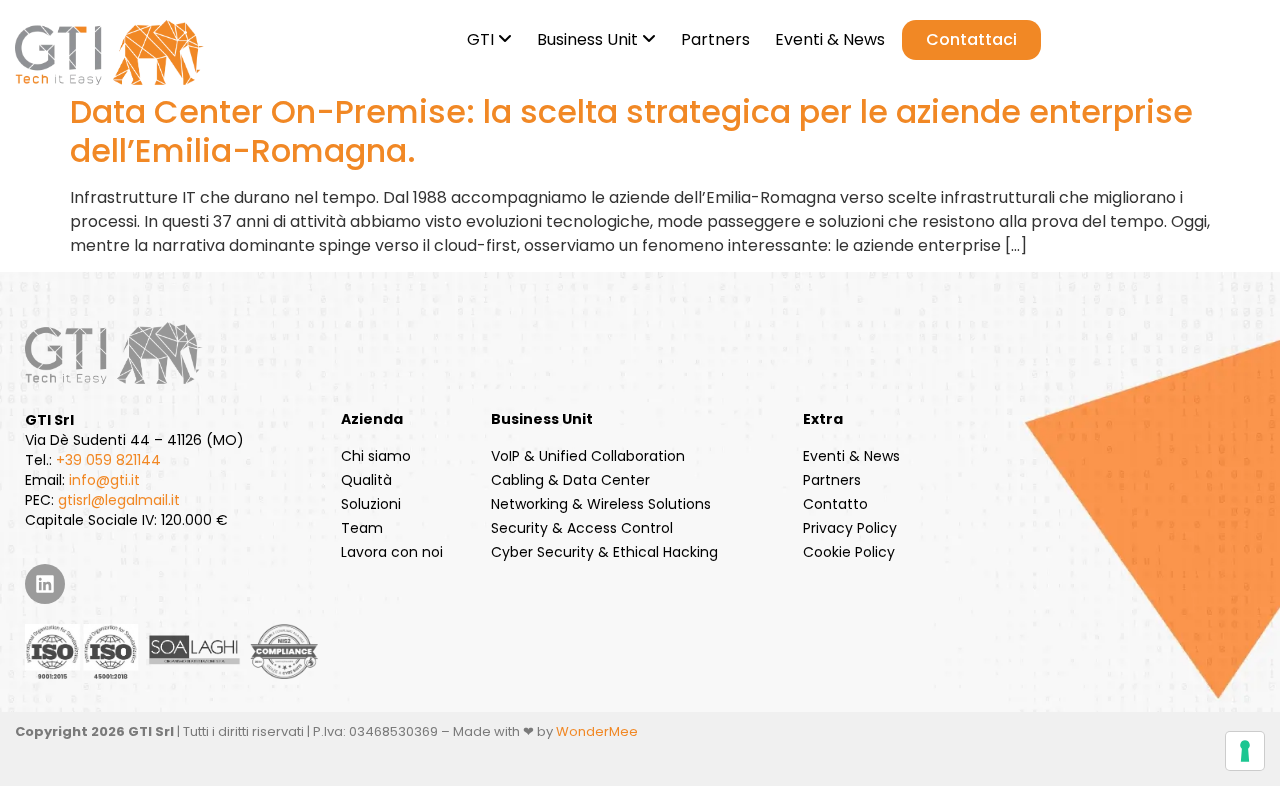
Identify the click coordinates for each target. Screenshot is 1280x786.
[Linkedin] (45, 584)
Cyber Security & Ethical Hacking (604, 552)
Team (362, 528)
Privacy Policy (850, 528)
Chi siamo (376, 456)
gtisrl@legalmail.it (119, 500)
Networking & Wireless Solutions (601, 504)
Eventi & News (851, 456)
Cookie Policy (849, 552)
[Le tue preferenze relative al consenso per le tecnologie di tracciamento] (1245, 751)
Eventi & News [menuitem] (830, 39)
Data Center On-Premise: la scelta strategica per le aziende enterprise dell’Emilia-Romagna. (631, 130)
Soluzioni (371, 504)
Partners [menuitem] (715, 39)
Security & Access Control (582, 528)
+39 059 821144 (108, 460)
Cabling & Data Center (570, 480)
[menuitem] (487, 36)
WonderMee (597, 731)
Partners (832, 480)
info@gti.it (104, 480)
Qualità (366, 480)
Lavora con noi (392, 552)
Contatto (835, 504)
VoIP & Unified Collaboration (588, 456)
